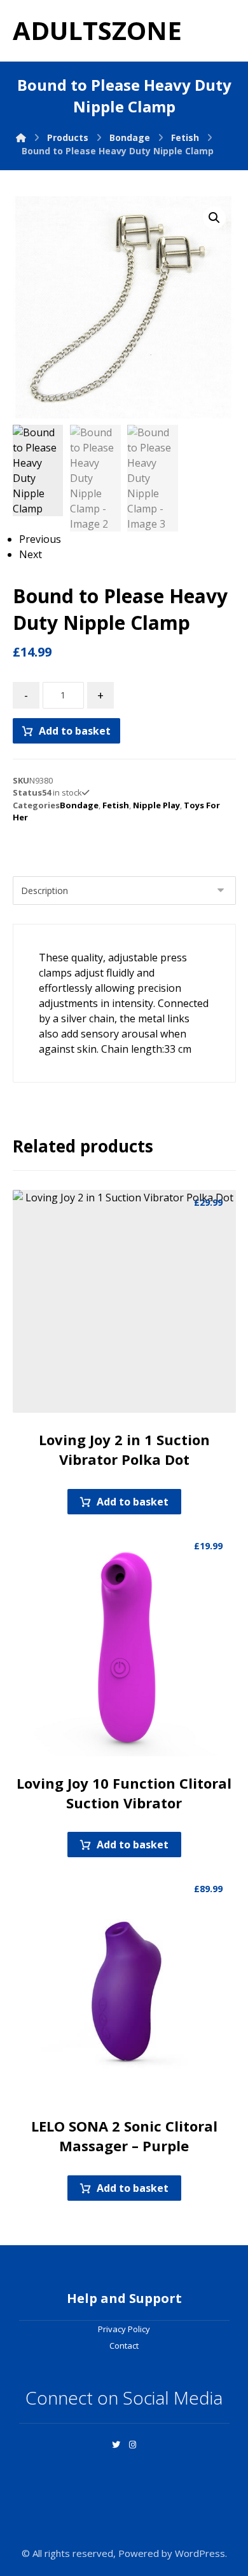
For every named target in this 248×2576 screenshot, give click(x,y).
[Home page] (21, 137)
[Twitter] (116, 2445)
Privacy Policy (124, 2329)
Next (31, 554)
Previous (40, 539)
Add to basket (75, 731)
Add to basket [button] (133, 1502)
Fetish (116, 805)
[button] (214, 218)
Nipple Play (156, 805)
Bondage (79, 805)
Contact (124, 2346)
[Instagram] (132, 2445)
